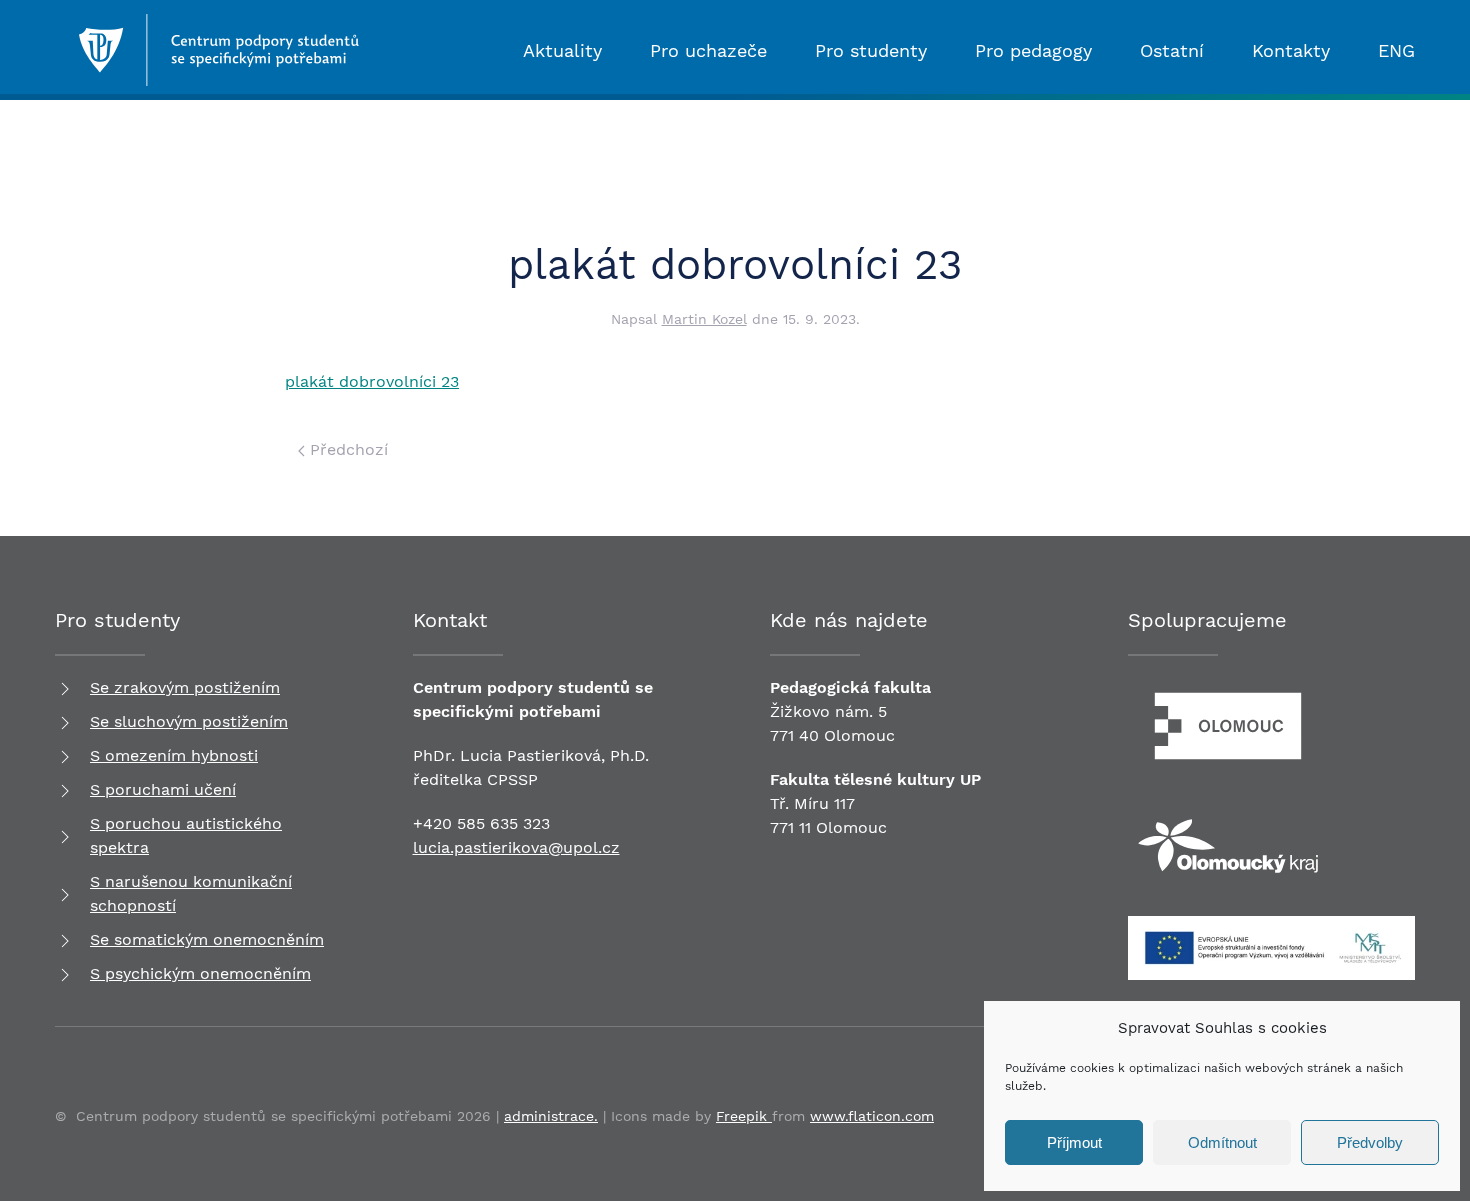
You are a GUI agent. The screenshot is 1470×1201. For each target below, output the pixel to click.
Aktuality (562, 50)
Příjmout (1074, 1142)
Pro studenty (871, 50)
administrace (549, 1116)
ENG (1396, 50)
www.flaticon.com (872, 1116)
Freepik (744, 1116)
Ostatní (1172, 50)
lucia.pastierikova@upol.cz (516, 847)
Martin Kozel (704, 319)
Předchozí (346, 449)
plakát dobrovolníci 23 (372, 381)
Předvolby (1370, 1142)
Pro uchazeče (708, 50)
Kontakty (1291, 50)
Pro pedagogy (1033, 50)
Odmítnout (1222, 1142)
